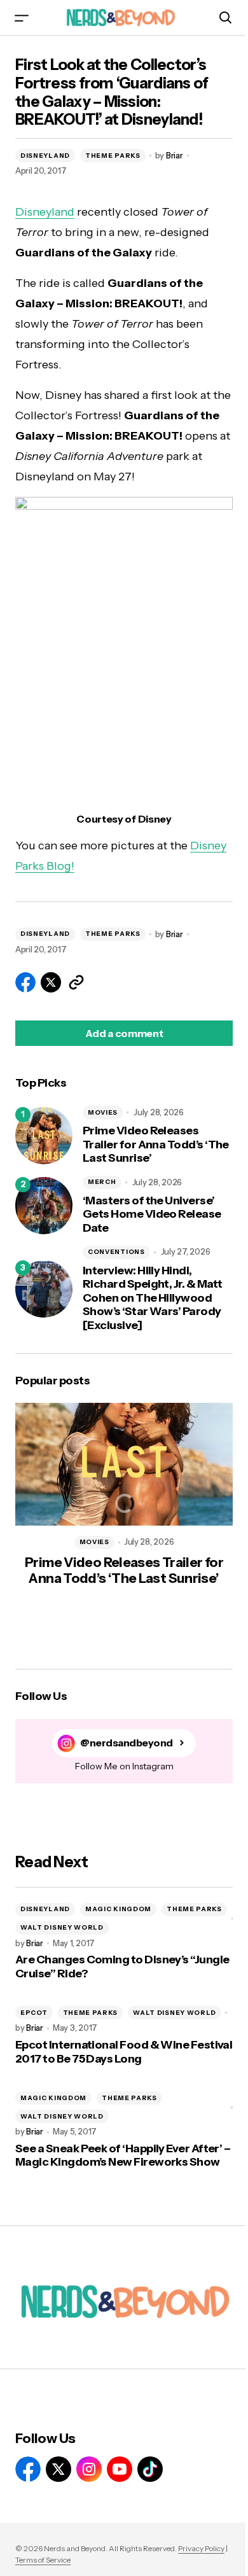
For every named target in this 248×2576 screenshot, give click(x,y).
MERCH (102, 1182)
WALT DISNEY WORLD (62, 1927)
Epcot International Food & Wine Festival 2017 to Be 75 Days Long (124, 2052)
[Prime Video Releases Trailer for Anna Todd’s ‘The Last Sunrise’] (44, 1136)
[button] (22, 17)
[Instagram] (89, 2469)
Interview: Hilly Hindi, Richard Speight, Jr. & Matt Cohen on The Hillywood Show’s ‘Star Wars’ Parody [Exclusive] (152, 1298)
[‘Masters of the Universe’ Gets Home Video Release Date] (44, 1206)
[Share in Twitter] (51, 982)
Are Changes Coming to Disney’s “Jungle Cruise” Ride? (122, 1967)
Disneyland (45, 212)
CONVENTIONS (116, 1252)
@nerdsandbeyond (127, 1743)
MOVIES (103, 1112)
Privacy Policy (201, 2548)
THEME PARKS (113, 156)
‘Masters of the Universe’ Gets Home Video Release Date (152, 1215)
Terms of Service (43, 2560)
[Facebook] (28, 2469)
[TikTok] (150, 2469)
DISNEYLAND (45, 156)
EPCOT (34, 2013)
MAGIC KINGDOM (118, 1909)
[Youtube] (120, 2469)
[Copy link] (76, 982)
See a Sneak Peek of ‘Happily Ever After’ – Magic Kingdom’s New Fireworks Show (123, 2156)
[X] (59, 2469)
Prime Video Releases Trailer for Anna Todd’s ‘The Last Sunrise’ (156, 1145)
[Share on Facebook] (25, 982)
